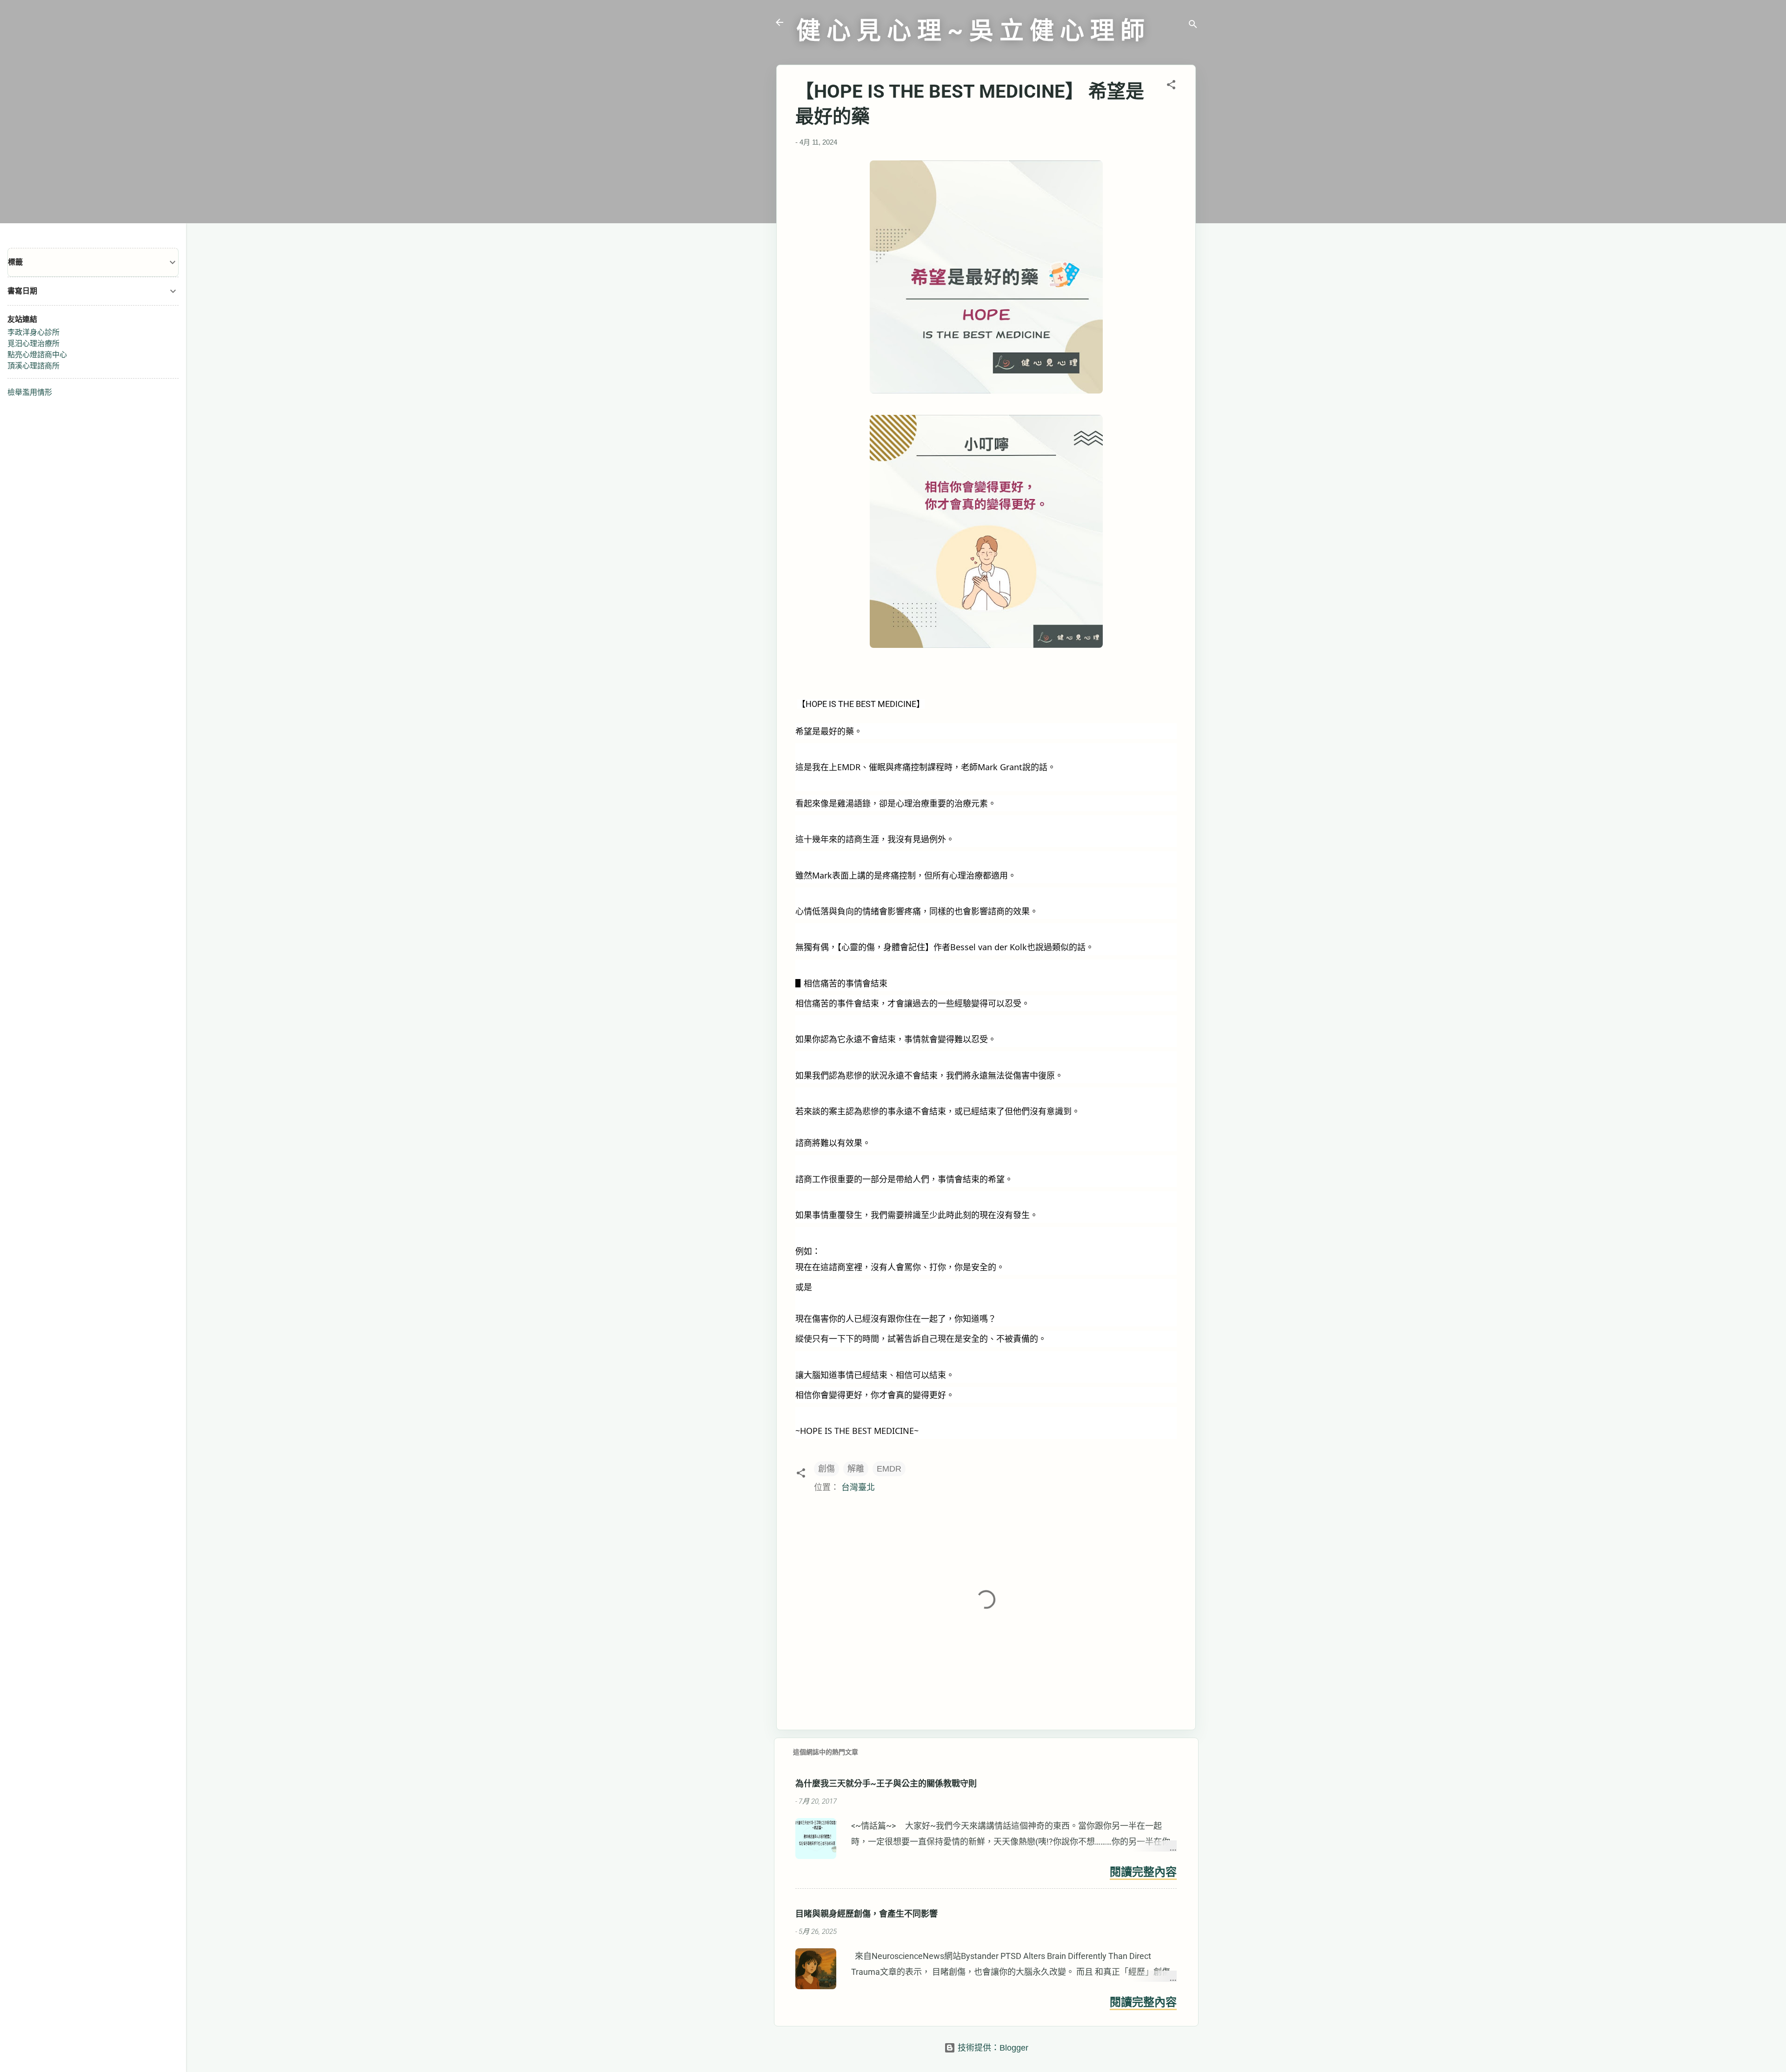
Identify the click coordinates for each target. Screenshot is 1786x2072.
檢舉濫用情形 (30, 392)
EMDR (889, 1469)
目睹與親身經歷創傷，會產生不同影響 (866, 1914)
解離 (856, 1469)
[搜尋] (1193, 25)
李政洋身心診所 (33, 332)
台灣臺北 (858, 1487)
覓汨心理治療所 (33, 343)
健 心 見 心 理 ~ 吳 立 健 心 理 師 (970, 31)
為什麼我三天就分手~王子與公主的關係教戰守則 (886, 1783)
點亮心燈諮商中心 (37, 355)
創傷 (826, 1469)
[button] (1171, 86)
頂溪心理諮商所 (33, 366)
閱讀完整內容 (1143, 1872)
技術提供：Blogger (992, 2048)
